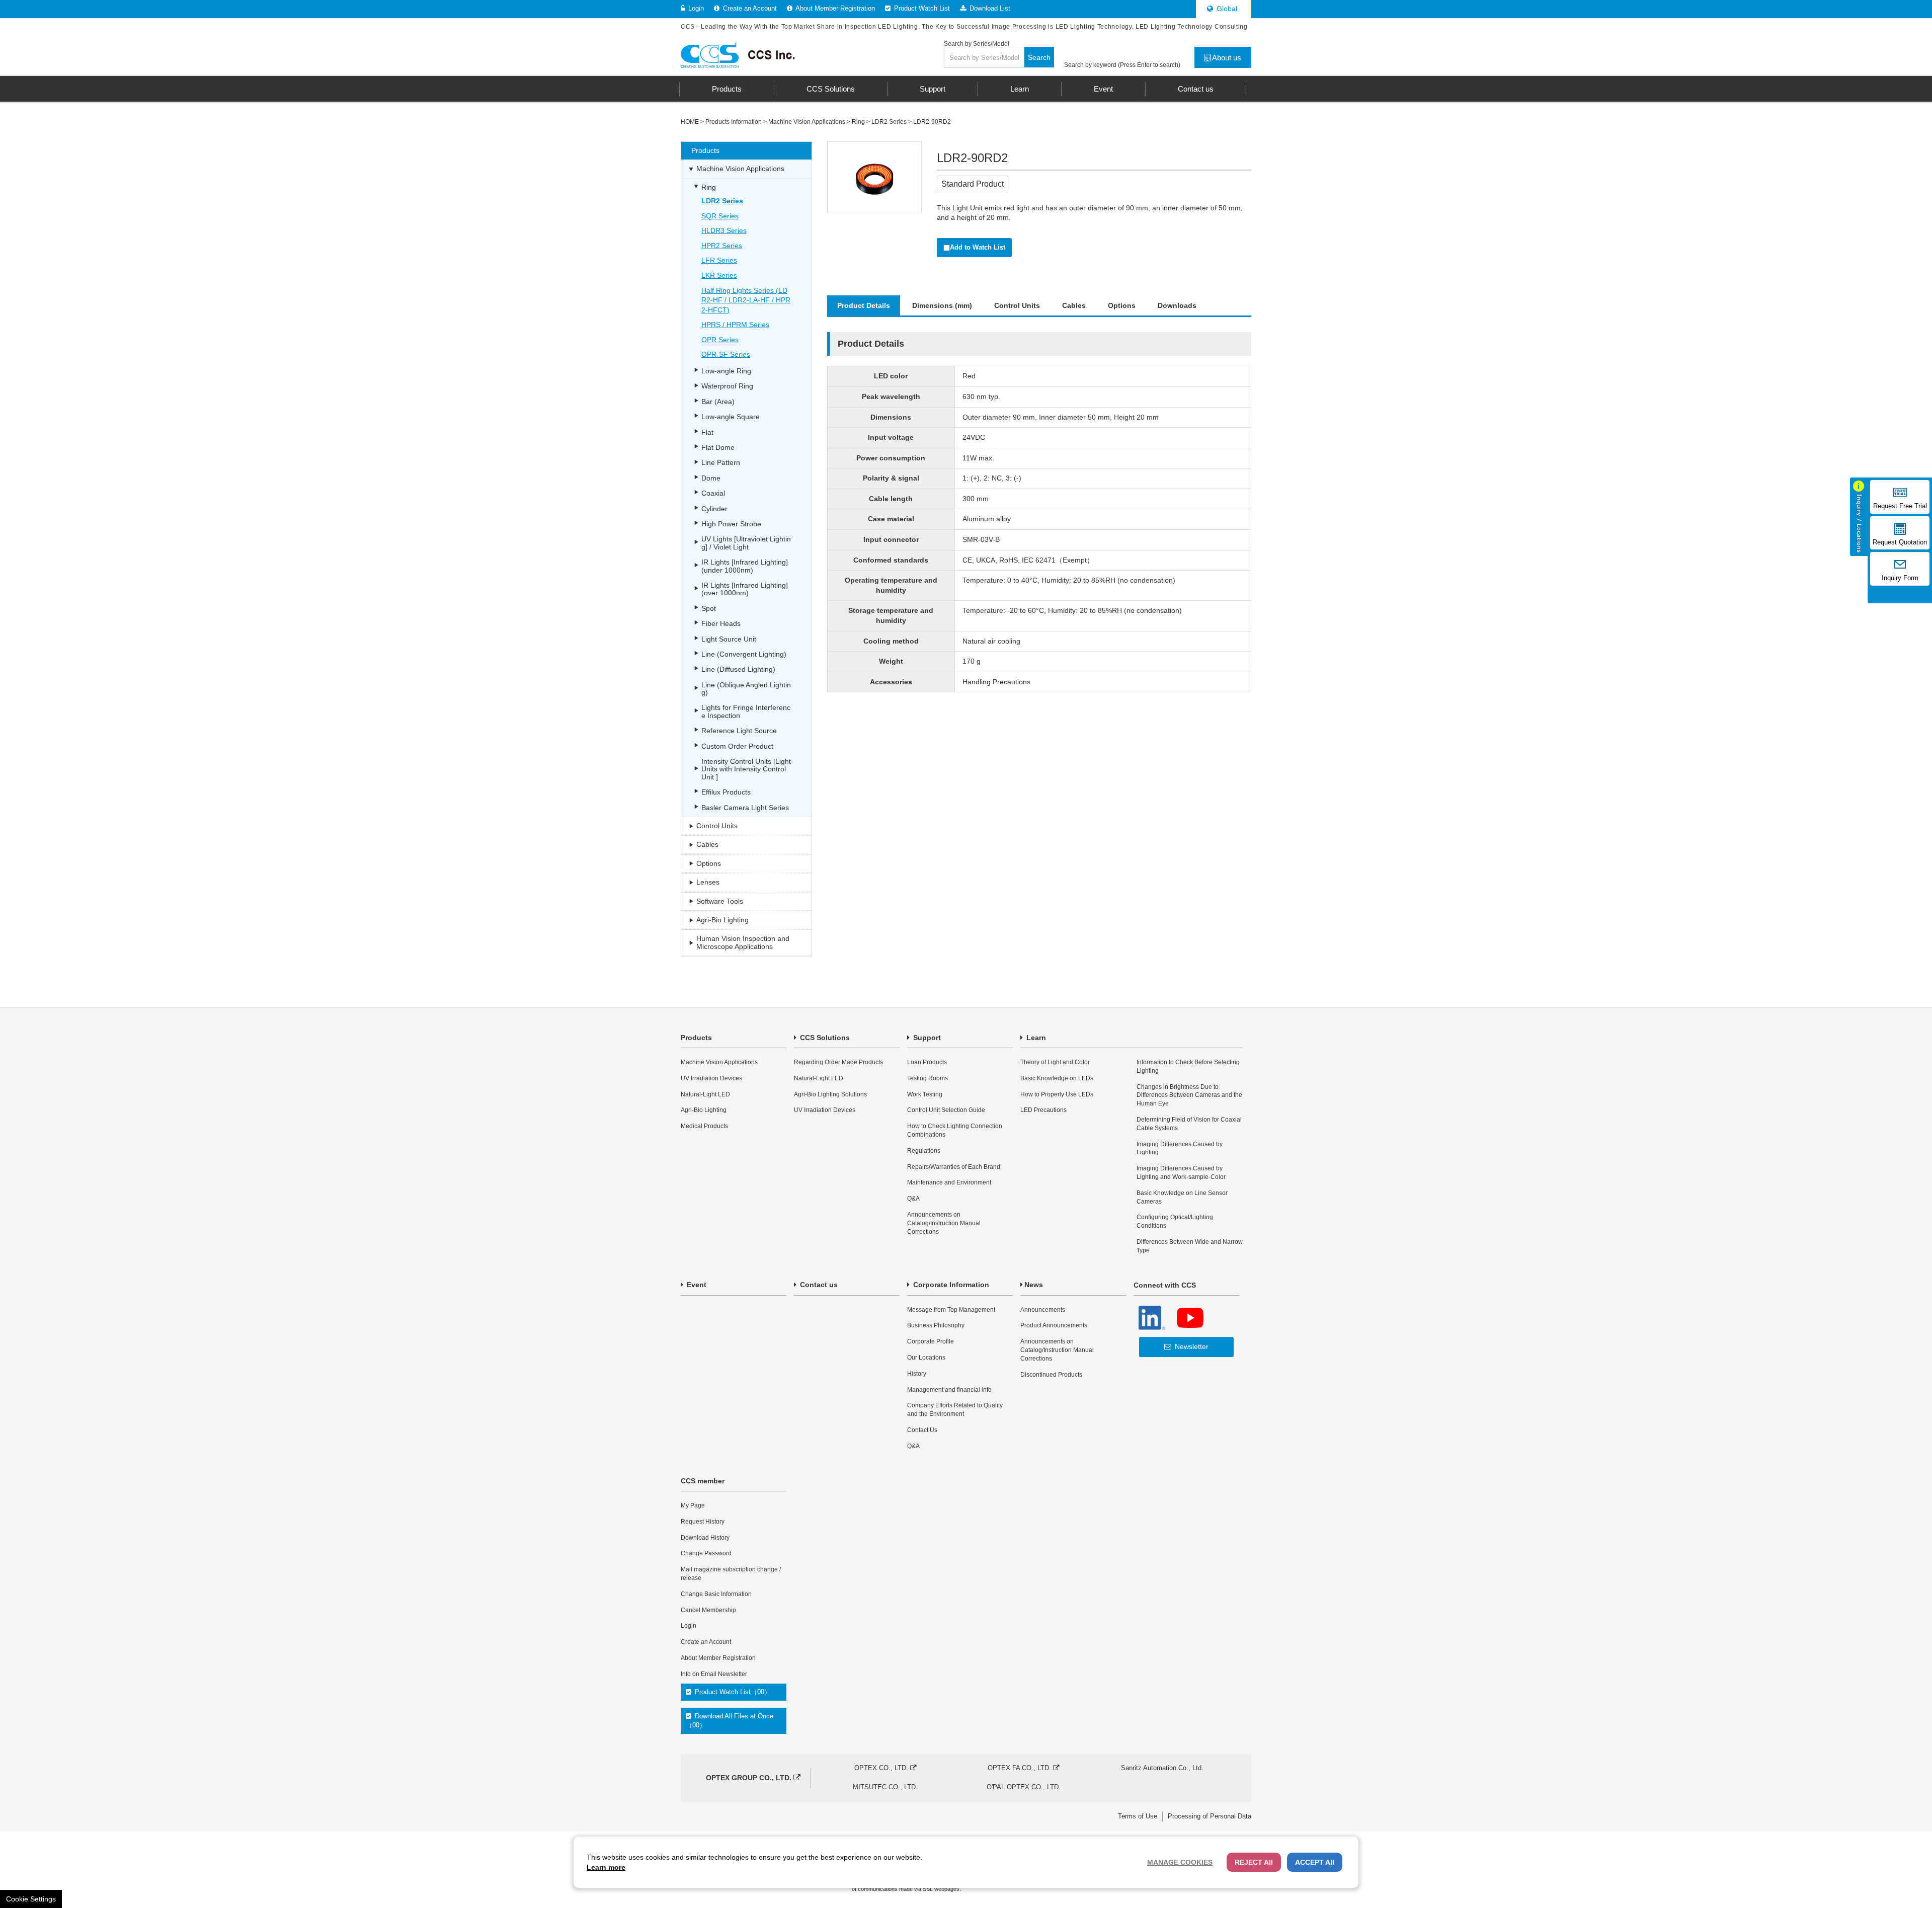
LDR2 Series (889, 122)
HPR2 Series (722, 246)
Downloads (1177, 305)
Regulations (924, 1151)
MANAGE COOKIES (1180, 1862)
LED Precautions (1043, 1110)
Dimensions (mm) (942, 305)
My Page (693, 1505)
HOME (690, 122)
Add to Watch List (978, 247)
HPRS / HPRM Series (735, 325)
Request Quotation (1900, 542)
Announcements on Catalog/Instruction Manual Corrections (944, 1223)
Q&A (913, 1199)
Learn (1035, 1038)
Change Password (706, 1553)
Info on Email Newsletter (714, 1674)
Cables (1074, 305)
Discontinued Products (1051, 1375)
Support (926, 1038)
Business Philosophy (936, 1325)
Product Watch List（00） (732, 1692)
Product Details (864, 305)
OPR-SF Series (726, 354)
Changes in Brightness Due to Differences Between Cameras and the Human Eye (1189, 1095)
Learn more (606, 1867)
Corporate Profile (931, 1341)
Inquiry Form (1900, 578)
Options (1122, 305)
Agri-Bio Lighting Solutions (830, 1094)
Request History (703, 1522)
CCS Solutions (824, 1038)
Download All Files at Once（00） (730, 1721)
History (917, 1374)
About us (1226, 58)
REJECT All (1254, 1862)
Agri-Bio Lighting (704, 1110)
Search (1039, 57)
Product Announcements (1054, 1325)
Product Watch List (921, 8)
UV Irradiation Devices (711, 1078)
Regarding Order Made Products (838, 1062)
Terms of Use (1138, 1816)
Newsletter (1191, 1346)
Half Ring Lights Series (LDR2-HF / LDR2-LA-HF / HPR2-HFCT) (746, 300)
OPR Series (720, 340)
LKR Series (719, 275)
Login (695, 8)
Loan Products (927, 1062)
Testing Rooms (928, 1078)
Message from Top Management (951, 1310)
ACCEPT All (1315, 1862)
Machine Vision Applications (807, 122)
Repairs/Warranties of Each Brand (954, 1167)
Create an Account (749, 8)
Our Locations (926, 1358)
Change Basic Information (716, 1594)
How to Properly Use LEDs (1057, 1094)
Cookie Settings (31, 1899)
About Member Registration (834, 8)
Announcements (1043, 1310)
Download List (989, 8)
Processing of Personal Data (1210, 1816)
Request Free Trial (1900, 506)
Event (696, 1285)
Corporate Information (950, 1285)
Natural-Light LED (705, 1094)
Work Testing (925, 1094)
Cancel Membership (708, 1610)
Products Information (734, 122)
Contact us (818, 1285)
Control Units (1017, 305)
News (1034, 1285)
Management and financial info (949, 1390)
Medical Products (704, 1126)
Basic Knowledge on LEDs (1057, 1078)
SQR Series (720, 216)
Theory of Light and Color (1055, 1062)
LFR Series (719, 260)
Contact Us (922, 1430)
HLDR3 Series (724, 230)
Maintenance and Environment (949, 1182)
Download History (705, 1538)
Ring (858, 122)
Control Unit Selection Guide (946, 1110)
